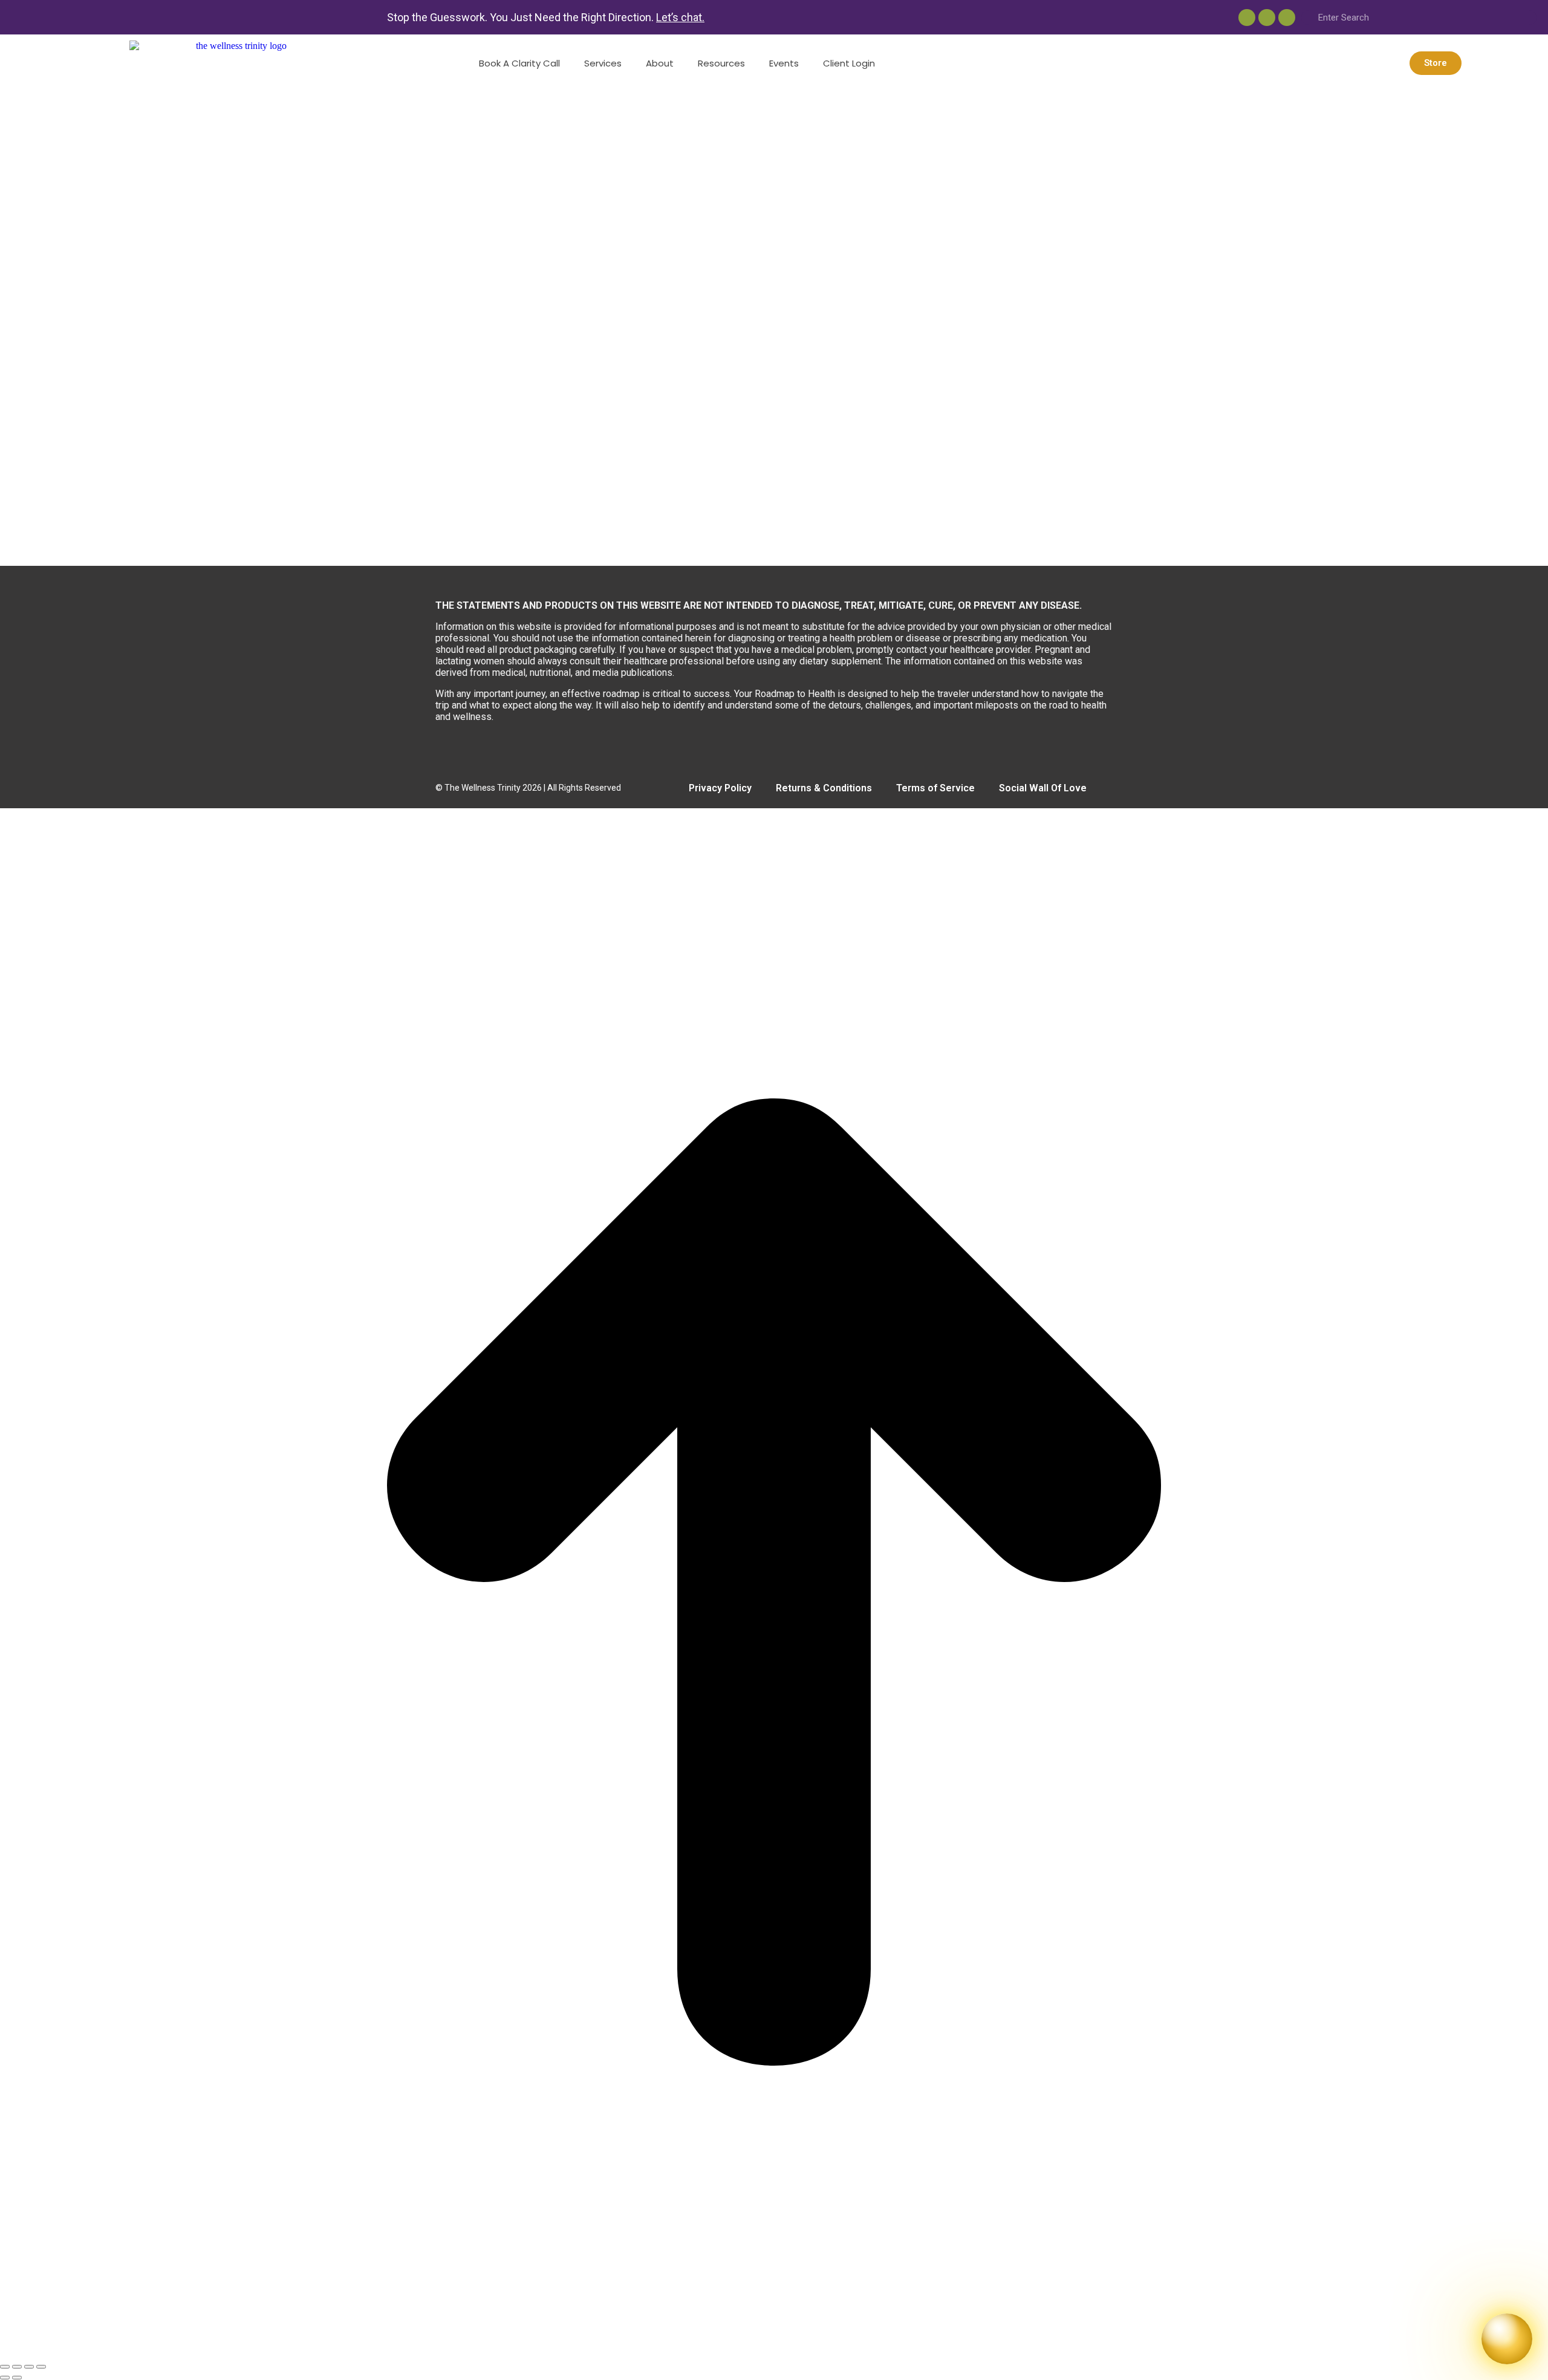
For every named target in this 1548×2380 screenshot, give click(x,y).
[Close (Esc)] (5, 2367)
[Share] (17, 2367)
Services (603, 63)
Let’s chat (679, 17)
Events (784, 63)
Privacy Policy (720, 788)
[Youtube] (1247, 18)
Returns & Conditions (824, 788)
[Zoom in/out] (41, 2367)
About (660, 63)
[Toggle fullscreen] (29, 2367)
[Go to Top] (774, 2352)
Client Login (849, 63)
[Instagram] (1267, 18)
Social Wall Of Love (1043, 788)
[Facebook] (1287, 18)
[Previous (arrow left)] (5, 2378)
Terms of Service (935, 788)
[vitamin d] (363, 560)
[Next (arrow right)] (17, 2378)
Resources (721, 63)
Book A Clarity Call (519, 63)
